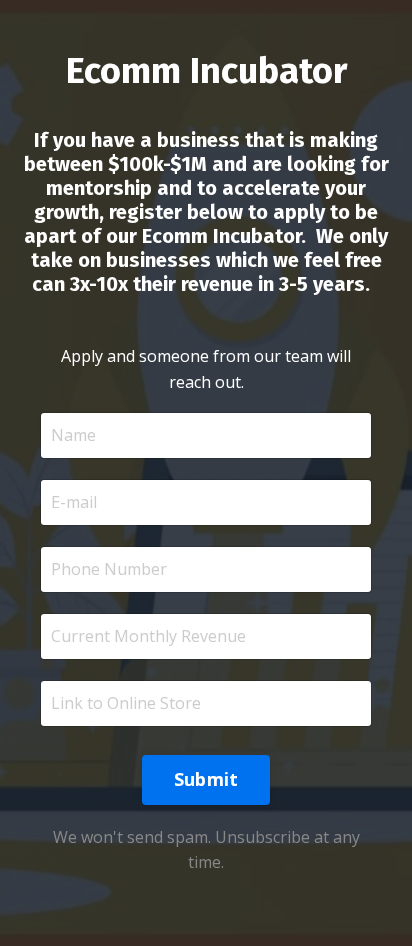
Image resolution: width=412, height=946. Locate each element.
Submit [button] (206, 779)
